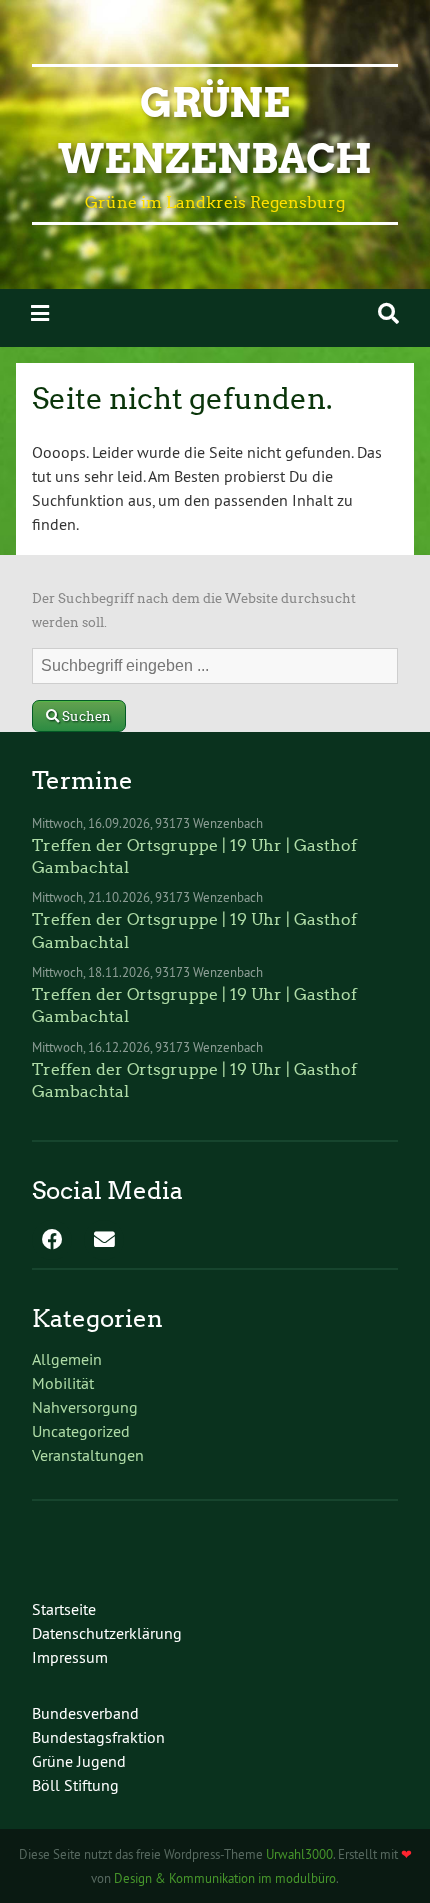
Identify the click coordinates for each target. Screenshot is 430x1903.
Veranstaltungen (88, 1455)
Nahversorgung (85, 1407)
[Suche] (388, 313)
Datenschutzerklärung (107, 1633)
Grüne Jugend (79, 1761)
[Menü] (40, 313)
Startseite (64, 1609)
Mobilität (63, 1383)
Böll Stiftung (75, 1785)
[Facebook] (52, 1241)
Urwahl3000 (299, 1854)
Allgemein (67, 1359)
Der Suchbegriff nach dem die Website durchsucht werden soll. (194, 610)
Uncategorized (81, 1431)
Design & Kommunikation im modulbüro (225, 1878)
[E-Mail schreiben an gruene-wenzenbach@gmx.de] (104, 1241)
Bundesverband (85, 1713)
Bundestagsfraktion (98, 1737)
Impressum (70, 1657)
